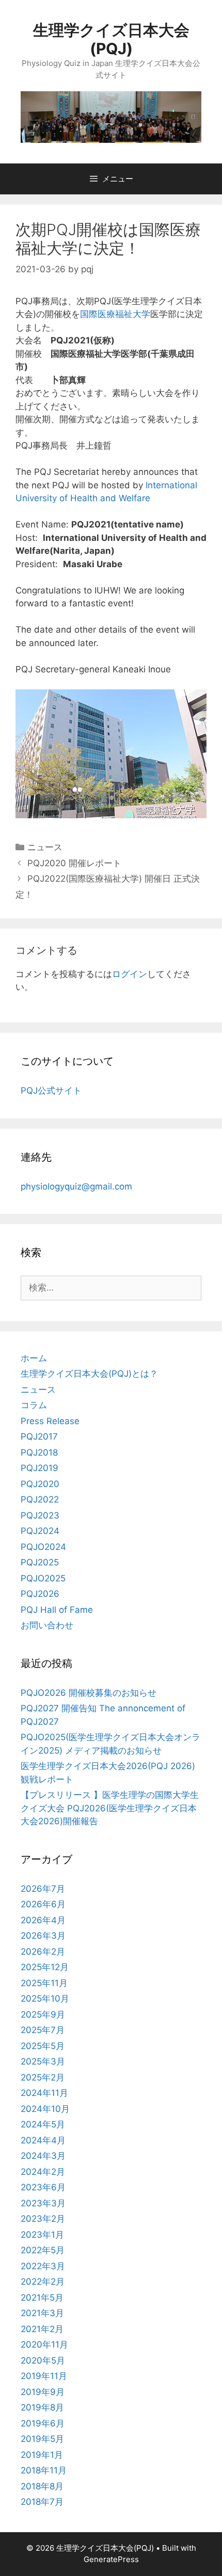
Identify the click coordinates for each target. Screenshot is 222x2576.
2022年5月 (43, 2250)
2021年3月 (42, 2313)
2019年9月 (43, 2392)
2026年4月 (43, 1920)
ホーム (34, 1358)
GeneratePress (111, 2559)
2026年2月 (43, 1952)
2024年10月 (45, 2109)
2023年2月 (43, 2219)
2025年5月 (43, 2046)
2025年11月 (44, 1983)
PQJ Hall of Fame (57, 1610)
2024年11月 (44, 2093)
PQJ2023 (40, 1515)
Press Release (50, 1421)
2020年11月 (44, 2344)
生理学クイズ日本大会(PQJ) (111, 39)
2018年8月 (42, 2486)
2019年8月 (42, 2407)
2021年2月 (42, 2329)
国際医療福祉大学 (115, 314)
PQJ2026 (40, 1594)
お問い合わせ (47, 1625)
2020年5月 (43, 2360)
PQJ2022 (40, 1499)
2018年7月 (42, 2502)
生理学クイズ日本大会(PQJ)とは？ (89, 1374)
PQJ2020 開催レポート (74, 863)
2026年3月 (43, 1936)
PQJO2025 (43, 1578)
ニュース (45, 847)
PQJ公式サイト (51, 1091)
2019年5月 (42, 2439)
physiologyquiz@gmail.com (76, 1186)
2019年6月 (43, 2423)
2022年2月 (43, 2282)
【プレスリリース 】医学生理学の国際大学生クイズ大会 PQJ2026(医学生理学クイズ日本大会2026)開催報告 (110, 1808)
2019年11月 (44, 2376)
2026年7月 (43, 1889)
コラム (34, 1405)
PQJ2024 (40, 1531)
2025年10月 (45, 1999)
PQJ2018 (39, 1452)
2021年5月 (42, 2298)
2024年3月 (43, 2156)
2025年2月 (43, 2077)
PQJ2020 (40, 1484)
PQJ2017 (39, 1436)
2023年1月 (42, 2235)
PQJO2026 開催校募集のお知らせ (89, 1693)
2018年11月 (44, 2470)
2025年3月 (43, 2061)
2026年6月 (43, 1904)
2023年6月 (43, 2187)
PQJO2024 (43, 1547)
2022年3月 (43, 2266)
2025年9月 (43, 2014)
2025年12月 (45, 1967)
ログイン (130, 974)
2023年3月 (43, 2203)
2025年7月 (43, 2030)
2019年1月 (42, 2455)
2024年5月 (43, 2124)
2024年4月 (43, 2140)
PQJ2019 (39, 1468)
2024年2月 (43, 2172)
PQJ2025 (40, 1562)
